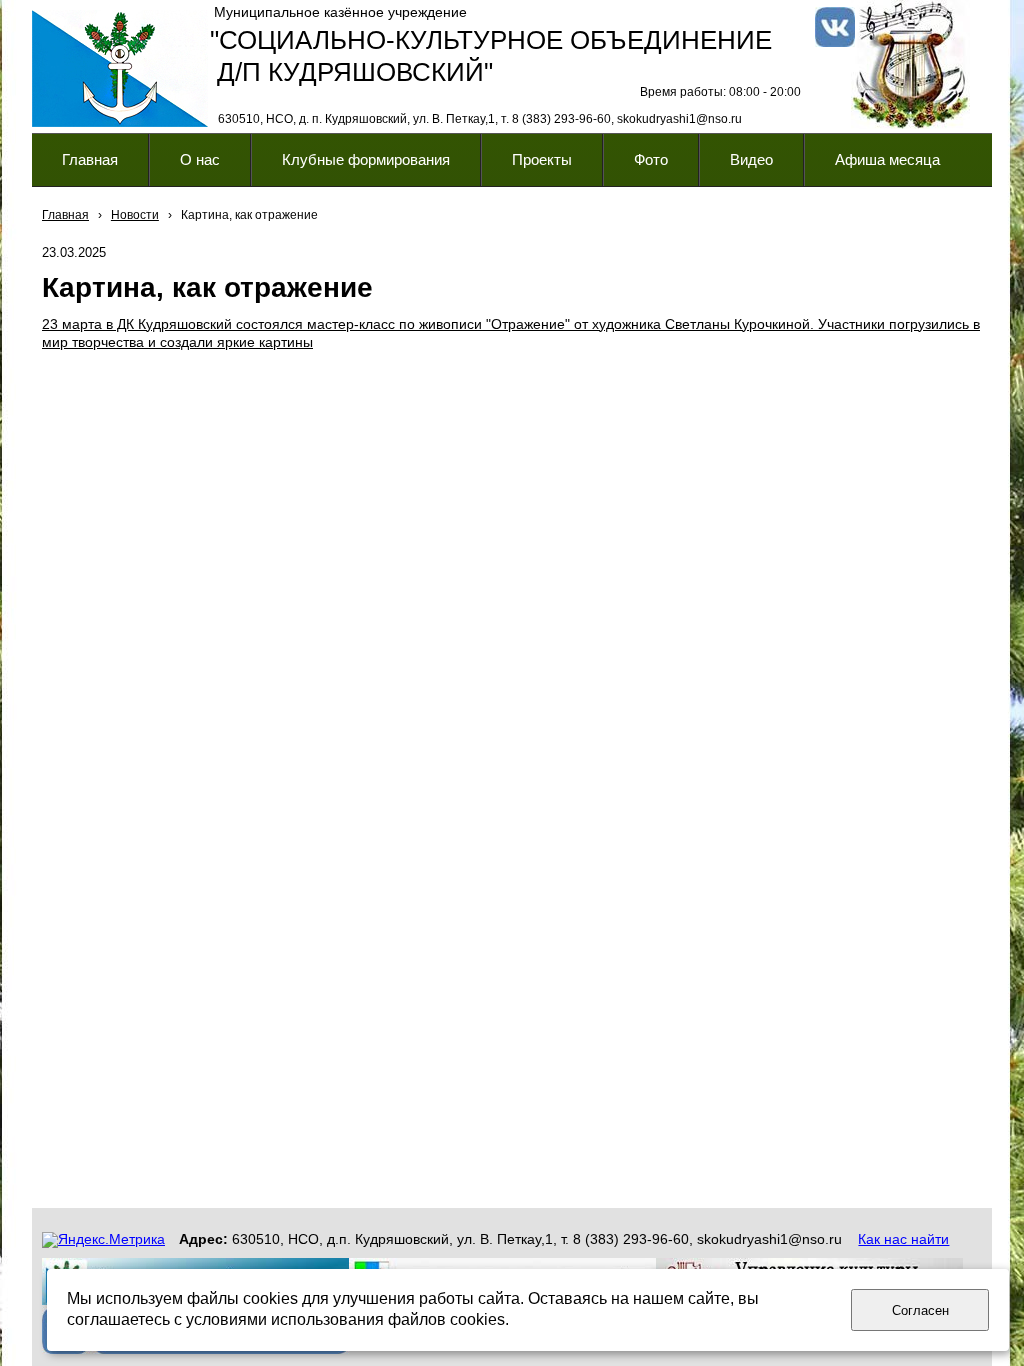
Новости (135, 215)
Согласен (920, 1310)
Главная (65, 215)
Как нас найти (903, 1239)
